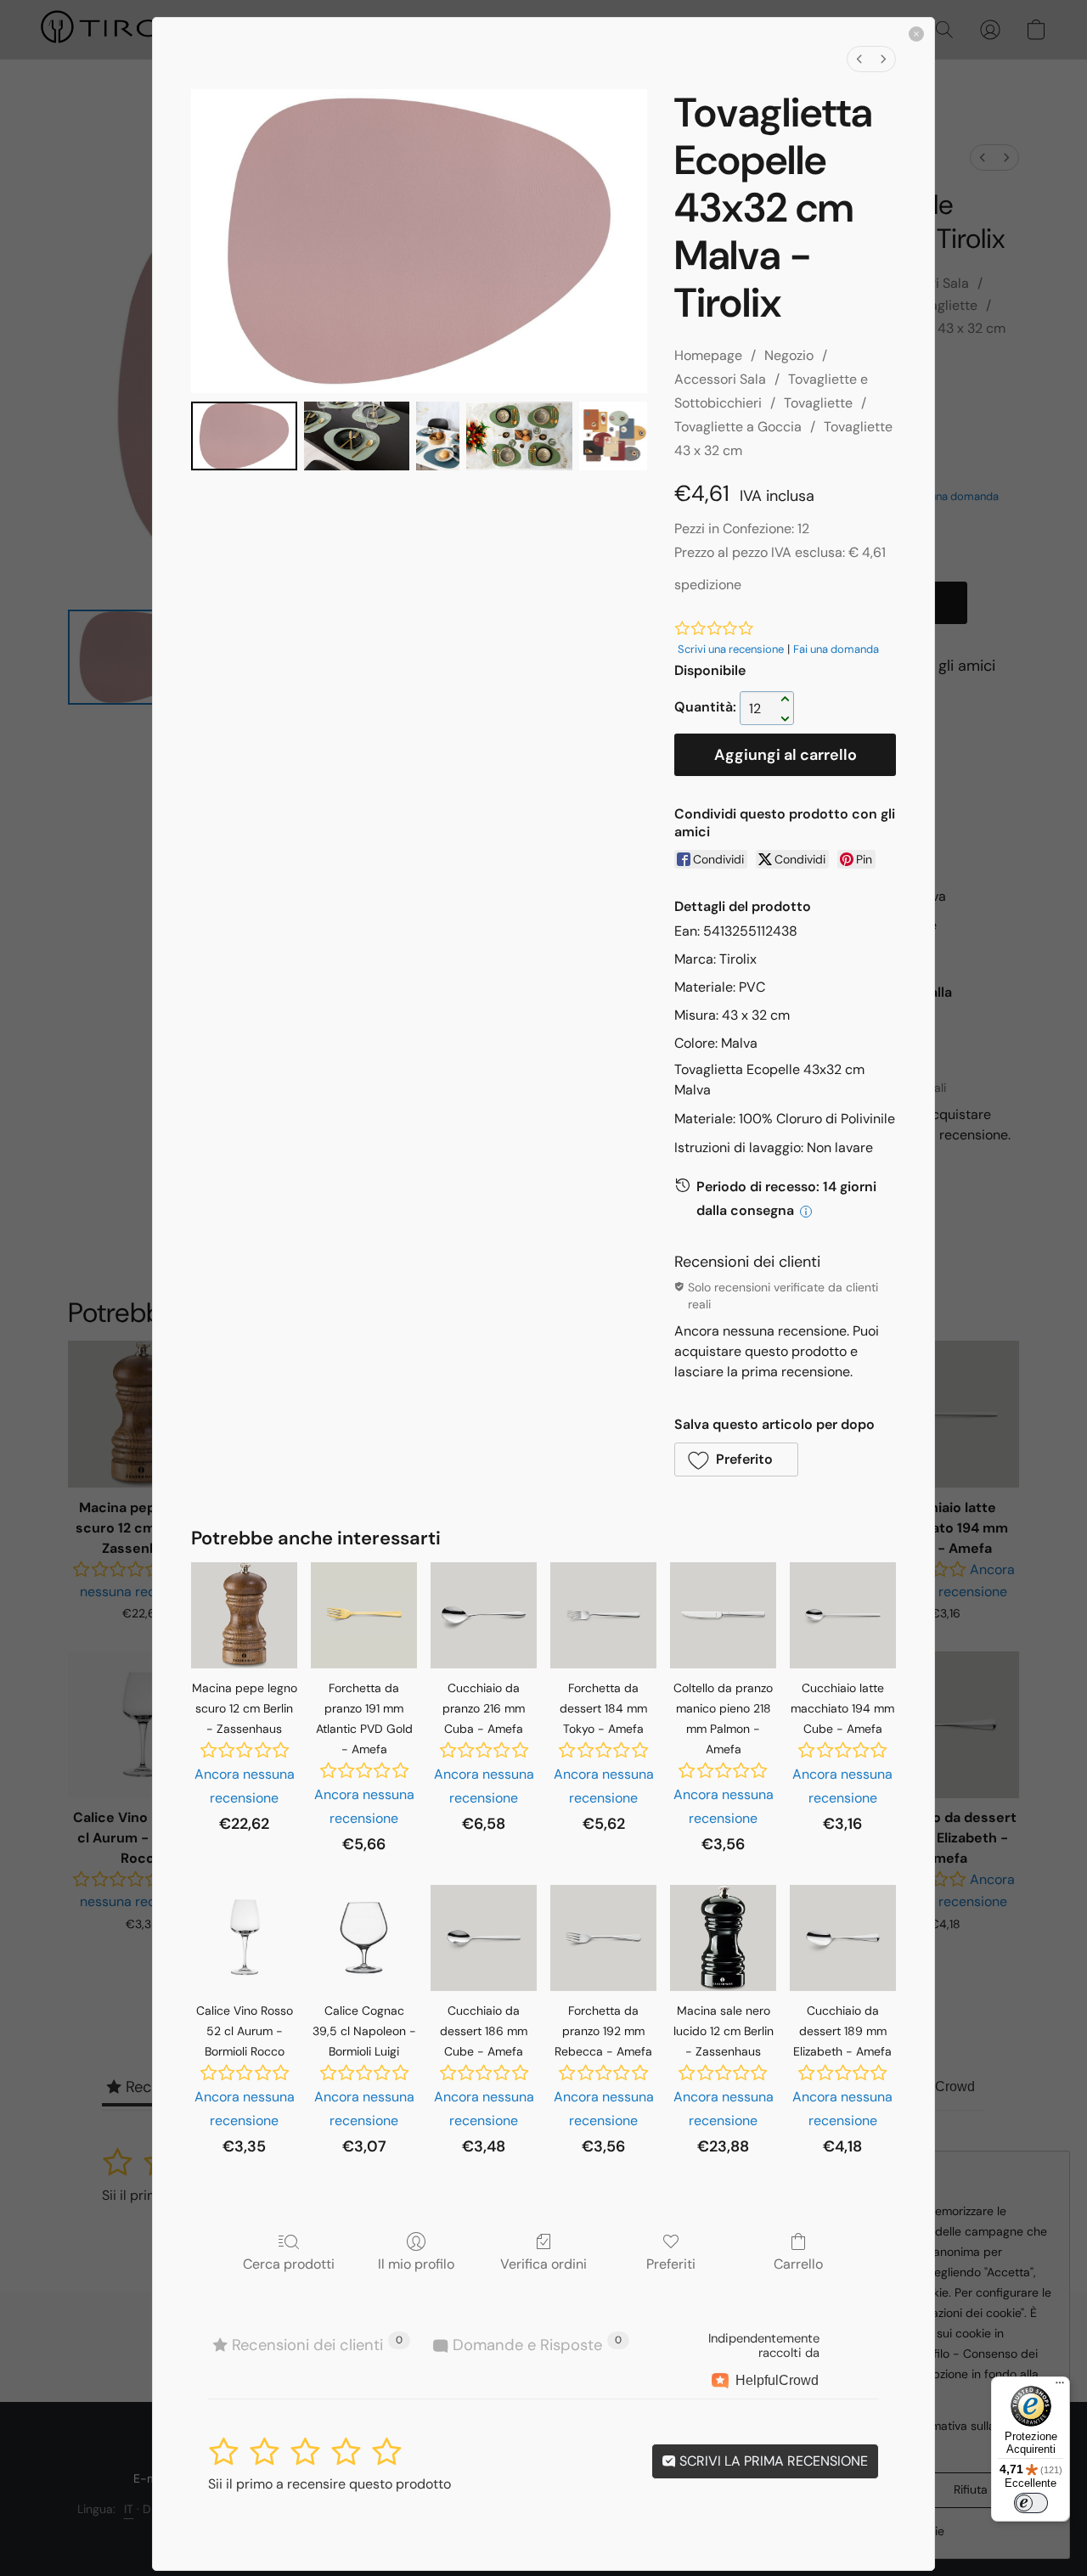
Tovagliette (818, 403)
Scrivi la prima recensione (772, 2461)
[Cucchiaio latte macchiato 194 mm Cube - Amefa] (843, 1615)
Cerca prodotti (289, 2264)
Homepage (708, 355)
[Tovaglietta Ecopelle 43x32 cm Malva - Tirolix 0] (244, 436)
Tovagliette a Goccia (738, 427)
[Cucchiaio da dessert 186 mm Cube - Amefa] (484, 1938)
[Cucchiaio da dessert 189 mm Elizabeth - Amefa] (843, 1938)
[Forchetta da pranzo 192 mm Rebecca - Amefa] (603, 1938)
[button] (736, 1460)
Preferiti (671, 2264)
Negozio (789, 355)
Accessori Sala (720, 379)
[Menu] (1060, 2387)
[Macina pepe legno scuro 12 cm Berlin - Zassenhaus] (244, 1615)
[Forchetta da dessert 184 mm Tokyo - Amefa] (603, 1615)
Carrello (798, 2264)
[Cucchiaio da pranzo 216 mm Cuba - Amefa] (484, 1615)
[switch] (1031, 2503)
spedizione (708, 585)
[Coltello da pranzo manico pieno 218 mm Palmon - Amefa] (723, 1615)
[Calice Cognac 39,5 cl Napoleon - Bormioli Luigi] (364, 1938)
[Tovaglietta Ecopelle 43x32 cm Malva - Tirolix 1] (357, 436)
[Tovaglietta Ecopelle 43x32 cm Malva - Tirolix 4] (613, 436)
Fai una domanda (836, 649)
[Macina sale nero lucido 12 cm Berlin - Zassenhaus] (723, 1938)
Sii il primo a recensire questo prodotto (329, 2484)
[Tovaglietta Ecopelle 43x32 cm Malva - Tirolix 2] (438, 436)
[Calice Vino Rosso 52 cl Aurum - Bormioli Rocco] (244, 1938)
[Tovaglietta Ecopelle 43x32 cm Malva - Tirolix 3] (519, 436)
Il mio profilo (416, 2264)
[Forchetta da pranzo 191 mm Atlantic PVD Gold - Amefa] (364, 1615)
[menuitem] (859, 59)
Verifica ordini (543, 2264)
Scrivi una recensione (731, 649)
